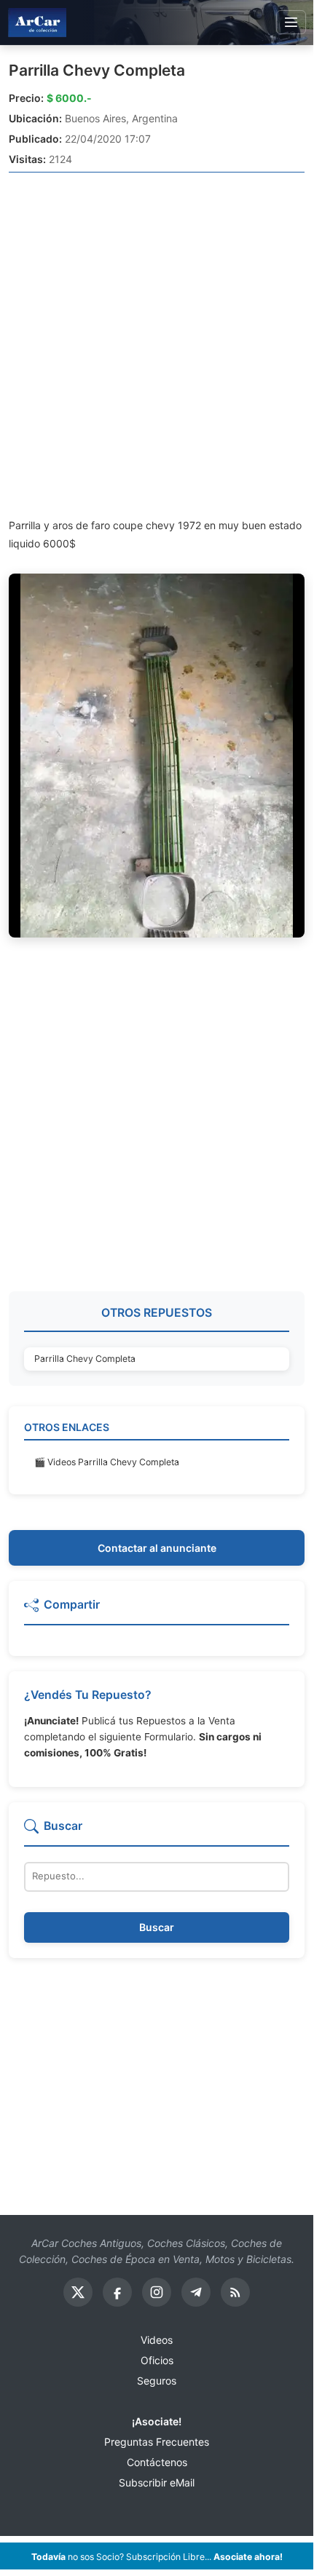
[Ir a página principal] (37, 22)
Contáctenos (157, 2462)
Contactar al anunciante (157, 1548)
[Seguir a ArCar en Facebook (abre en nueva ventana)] (117, 2292)
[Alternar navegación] (291, 23)
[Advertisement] (157, 344)
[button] (157, 1611)
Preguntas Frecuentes (157, 2442)
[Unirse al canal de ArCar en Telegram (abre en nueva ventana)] (196, 2292)
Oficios (157, 2360)
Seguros (157, 2381)
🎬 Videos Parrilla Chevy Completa (107, 1462)
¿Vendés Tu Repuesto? (88, 1695)
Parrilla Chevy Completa (97, 70)
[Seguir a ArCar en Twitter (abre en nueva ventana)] (78, 2292)
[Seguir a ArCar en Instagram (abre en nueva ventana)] (157, 2292)
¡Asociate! (157, 2421)
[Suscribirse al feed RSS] (235, 2292)
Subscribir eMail (157, 2482)
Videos (157, 2340)
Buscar (157, 1927)
